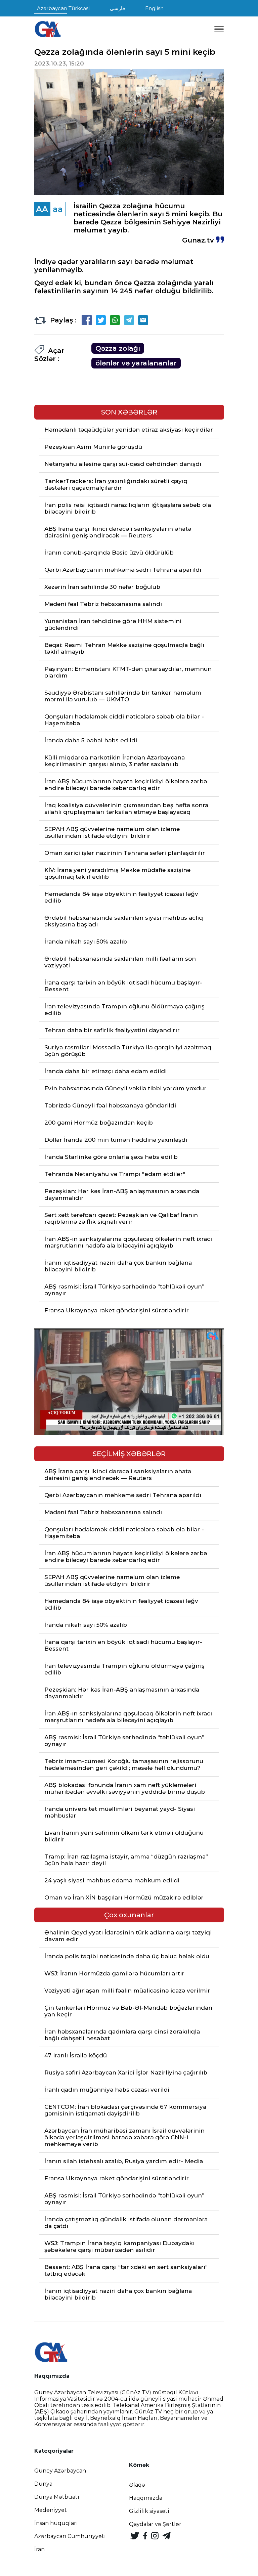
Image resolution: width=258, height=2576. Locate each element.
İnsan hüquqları (56, 2523)
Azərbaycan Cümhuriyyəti (70, 2536)
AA (42, 209)
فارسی (117, 8)
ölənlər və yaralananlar (136, 363)
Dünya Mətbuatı (57, 2497)
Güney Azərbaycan (60, 2471)
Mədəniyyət (51, 2510)
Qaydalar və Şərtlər (155, 2524)
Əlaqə (137, 2485)
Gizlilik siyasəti (149, 2511)
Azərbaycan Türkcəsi (63, 8)
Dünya (43, 2484)
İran (39, 2549)
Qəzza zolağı (118, 348)
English (154, 8)
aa (58, 209)
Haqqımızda (146, 2498)
